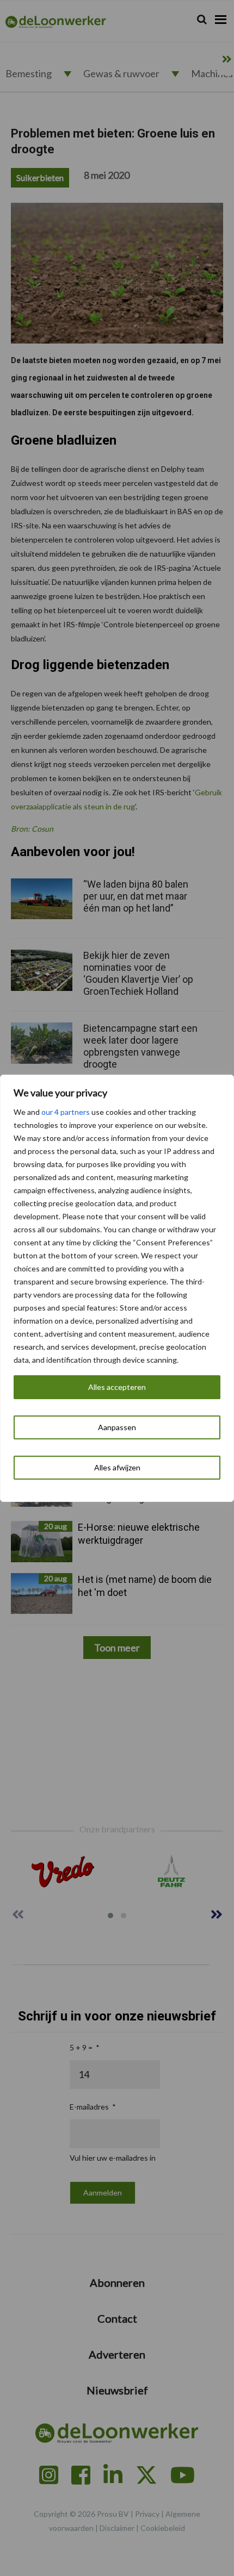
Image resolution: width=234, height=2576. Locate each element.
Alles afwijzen (117, 1467)
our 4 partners (66, 1112)
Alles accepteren (117, 1387)
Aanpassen (117, 1427)
